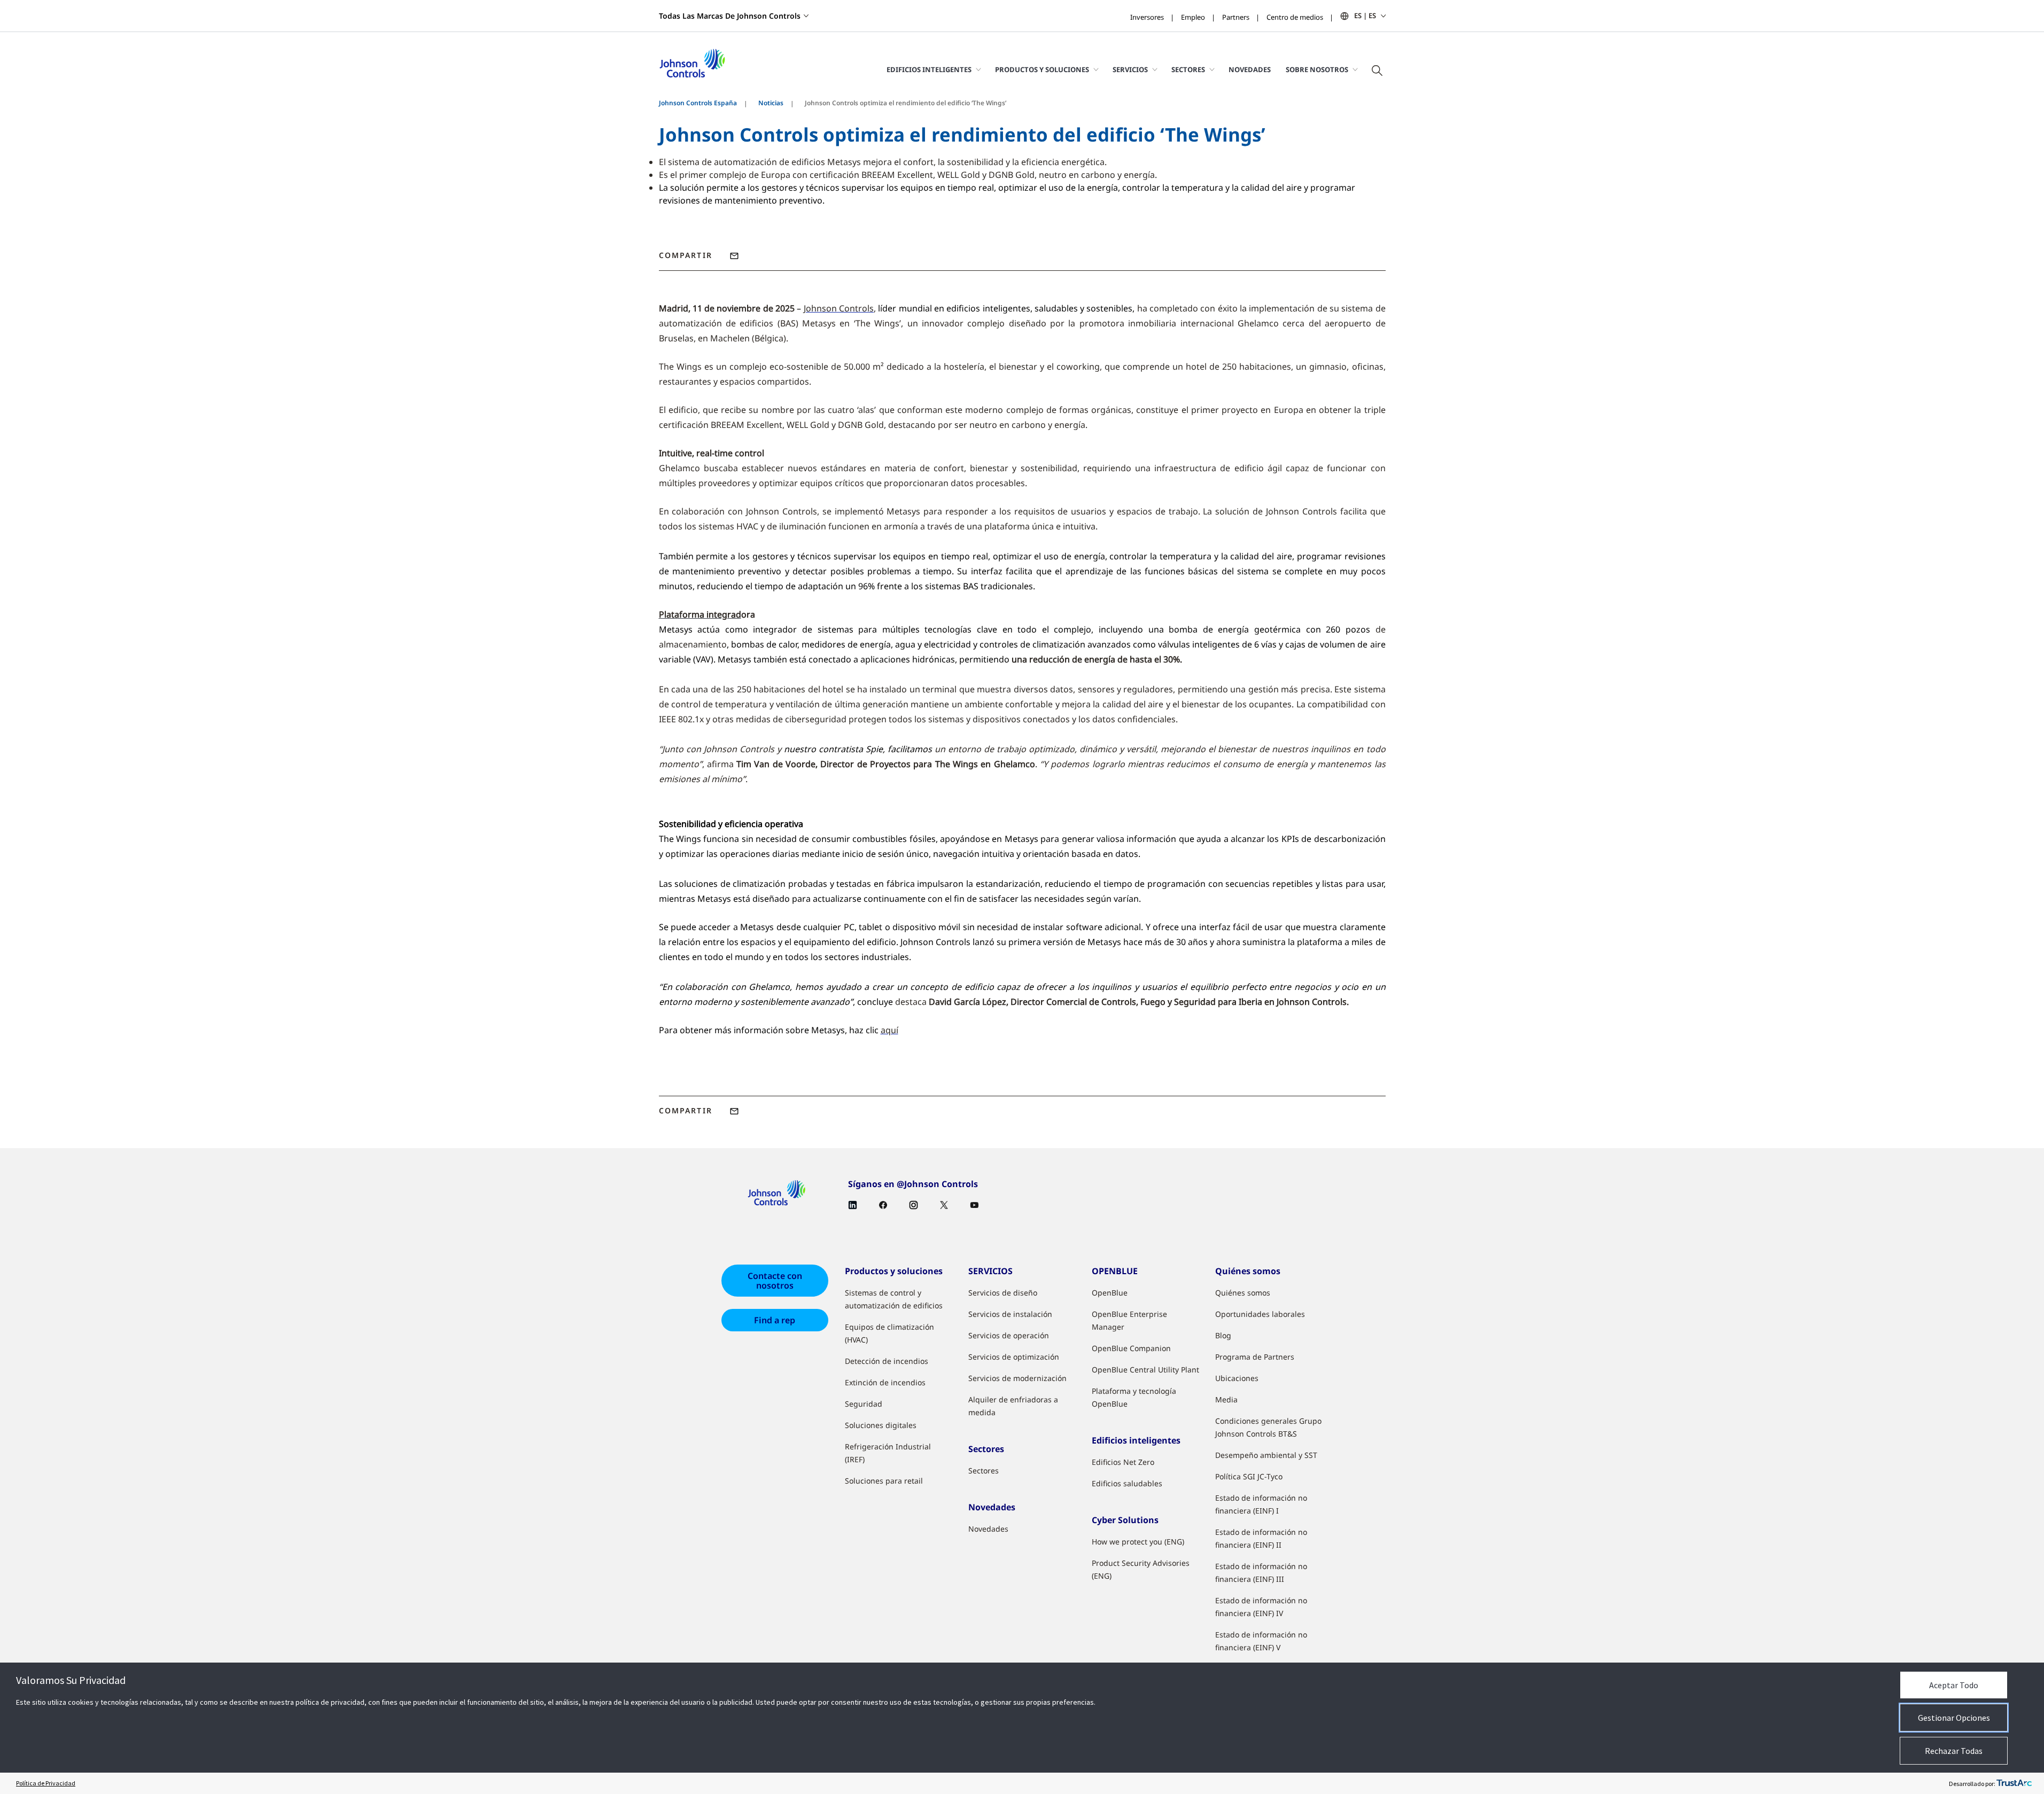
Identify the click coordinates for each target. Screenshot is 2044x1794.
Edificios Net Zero (1123, 1462)
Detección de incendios (887, 1361)
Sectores (984, 1471)
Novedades (1250, 69)
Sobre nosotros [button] (1317, 69)
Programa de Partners (1255, 1357)
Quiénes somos (1243, 1293)
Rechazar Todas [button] (1954, 1751)
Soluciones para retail (884, 1481)
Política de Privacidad (46, 1783)
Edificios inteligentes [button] (929, 69)
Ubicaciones (1237, 1378)
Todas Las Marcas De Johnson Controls (730, 16)
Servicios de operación (1009, 1335)
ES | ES (1365, 15)
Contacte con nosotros (775, 1281)
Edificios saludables (1127, 1483)
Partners (1236, 17)
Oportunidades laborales (1260, 1314)
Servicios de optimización (1014, 1357)
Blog (1223, 1335)
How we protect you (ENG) (1138, 1542)
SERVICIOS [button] (1130, 69)
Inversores (1147, 17)
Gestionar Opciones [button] (1954, 1718)
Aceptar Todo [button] (1954, 1685)
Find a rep (775, 1320)
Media (1226, 1399)
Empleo (1193, 17)
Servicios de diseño (1003, 1293)
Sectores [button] (1188, 69)
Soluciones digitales (881, 1425)
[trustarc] (2014, 1783)
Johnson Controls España (698, 103)
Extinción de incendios (885, 1382)
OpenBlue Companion (1131, 1348)
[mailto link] (734, 256)
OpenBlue (1110, 1293)
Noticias (771, 103)
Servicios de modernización (1017, 1378)
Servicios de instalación (1010, 1314)
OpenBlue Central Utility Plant (1145, 1370)
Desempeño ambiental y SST (1266, 1455)
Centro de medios (1295, 17)
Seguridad (864, 1404)
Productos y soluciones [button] (1042, 69)
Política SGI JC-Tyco (1249, 1476)
